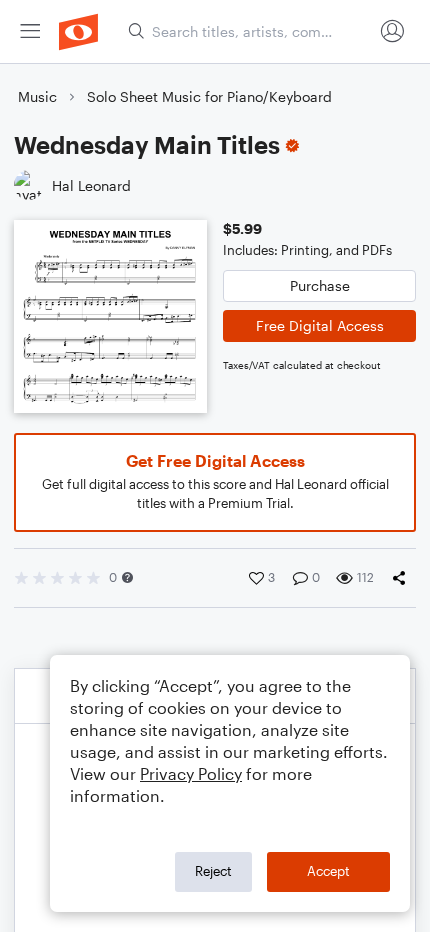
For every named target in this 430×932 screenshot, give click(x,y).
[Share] (403, 578)
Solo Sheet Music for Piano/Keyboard (209, 96)
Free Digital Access (320, 325)
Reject (213, 871)
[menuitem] (30, 31)
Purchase (320, 285)
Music (37, 96)
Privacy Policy (191, 773)
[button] (127, 577)
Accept (328, 871)
